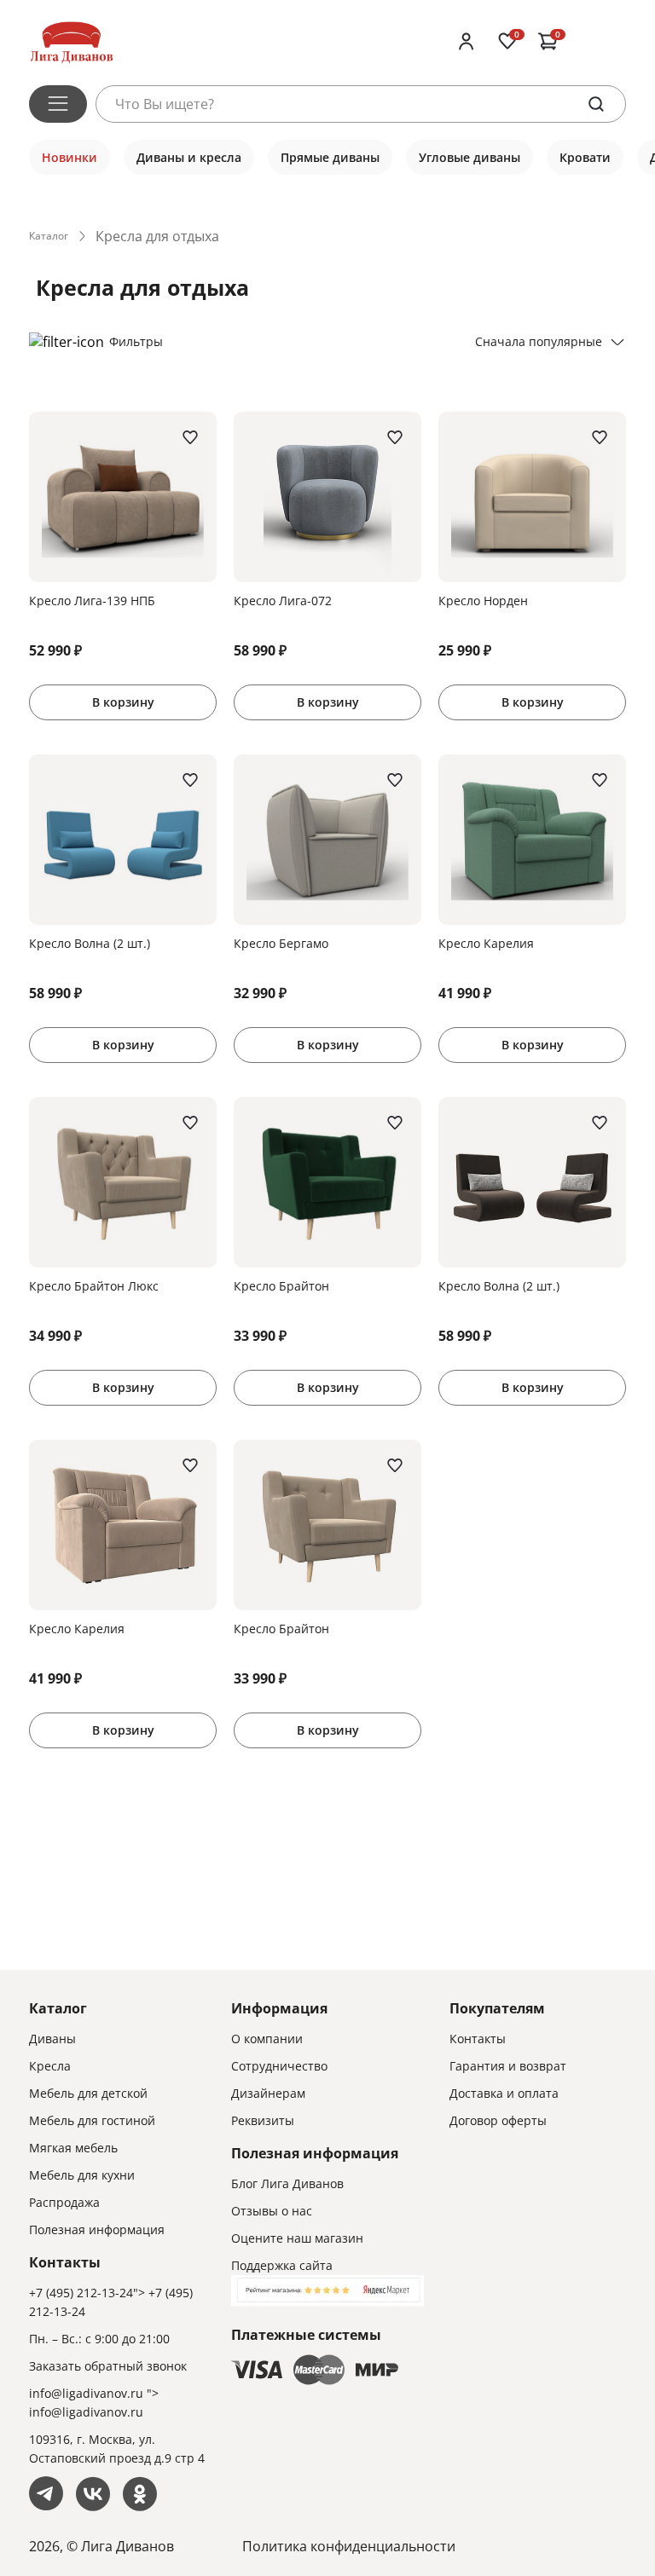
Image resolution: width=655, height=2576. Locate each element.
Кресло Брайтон (281, 1286)
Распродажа (64, 2202)
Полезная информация (97, 2229)
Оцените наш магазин (297, 2238)
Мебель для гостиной (92, 2120)
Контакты (478, 2039)
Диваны (52, 2039)
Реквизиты (263, 2120)
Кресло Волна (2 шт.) (90, 943)
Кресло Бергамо (281, 943)
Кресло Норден (483, 601)
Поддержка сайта (282, 2265)
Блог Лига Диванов (287, 2183)
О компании (267, 2039)
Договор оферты (498, 2120)
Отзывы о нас (272, 2211)
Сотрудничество (279, 2066)
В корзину (123, 702)
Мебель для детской (88, 2093)
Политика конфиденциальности (349, 2546)
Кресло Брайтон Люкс (94, 1286)
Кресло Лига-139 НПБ (92, 601)
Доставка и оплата (504, 2093)
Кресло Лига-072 (283, 601)
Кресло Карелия (486, 943)
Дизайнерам (268, 2093)
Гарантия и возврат (508, 2066)
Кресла (50, 2066)
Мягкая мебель (73, 2148)
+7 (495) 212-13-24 (81, 2293)
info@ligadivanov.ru (86, 2393)
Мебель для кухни (82, 2175)
